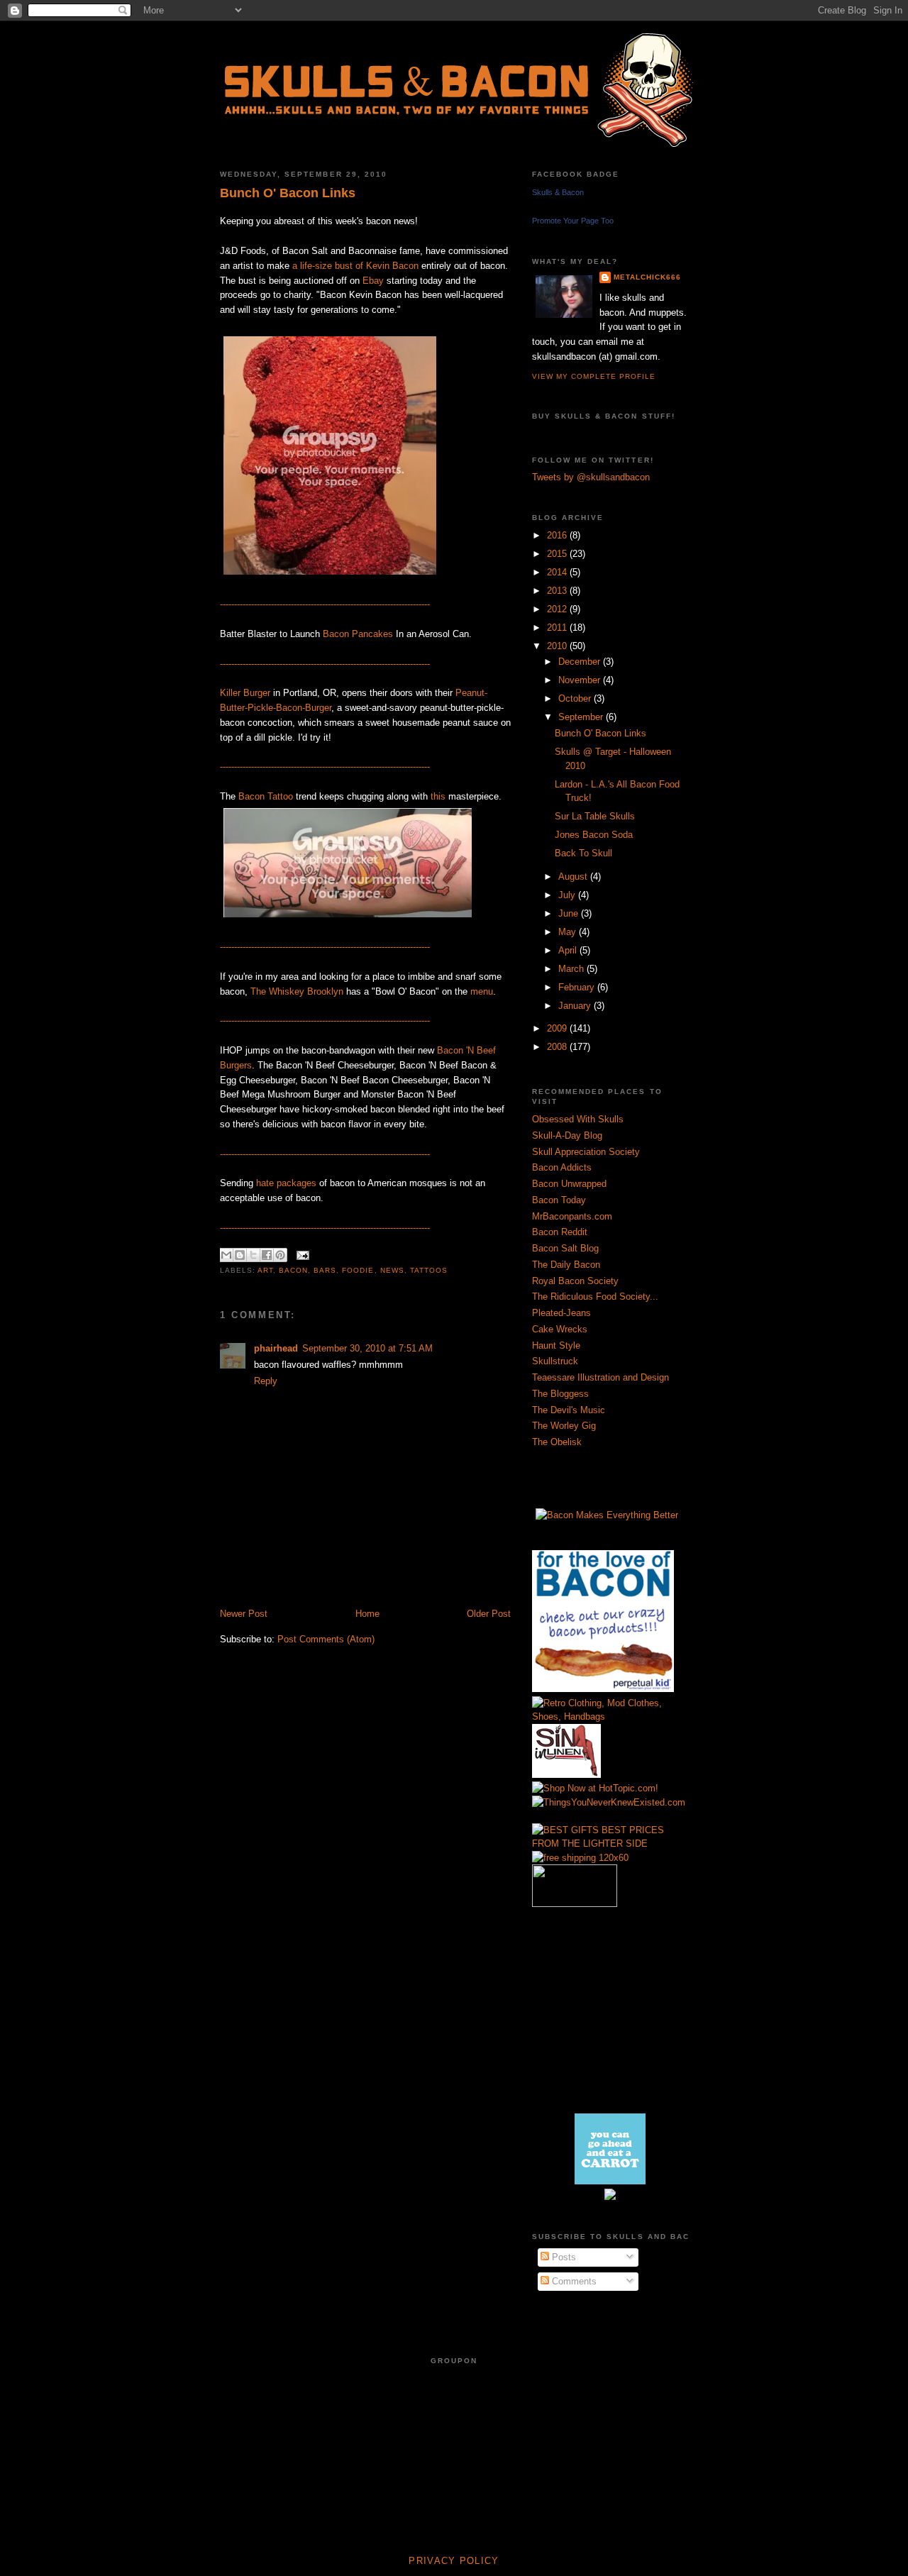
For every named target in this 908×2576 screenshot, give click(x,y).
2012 (558, 609)
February (578, 987)
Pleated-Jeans (561, 1313)
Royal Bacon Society (575, 1281)
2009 (558, 1028)
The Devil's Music (569, 1410)
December (581, 662)
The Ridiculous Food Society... (595, 1297)
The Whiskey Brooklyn (297, 991)
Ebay (373, 281)
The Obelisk (557, 1442)
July (568, 895)
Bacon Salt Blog (565, 1248)
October (576, 698)
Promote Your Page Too (573, 221)
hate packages (286, 1183)
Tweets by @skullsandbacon (591, 477)
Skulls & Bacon (558, 192)
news (392, 1270)
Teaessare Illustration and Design (600, 1377)
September (582, 717)
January (576, 1006)
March (572, 969)
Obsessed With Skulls (578, 1119)
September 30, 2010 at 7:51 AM (367, 1348)
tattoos (429, 1270)
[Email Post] (301, 1255)
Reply (266, 1381)
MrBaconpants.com (572, 1216)
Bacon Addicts (562, 1167)
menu (482, 991)
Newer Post (244, 1614)
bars (325, 1270)
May (569, 932)
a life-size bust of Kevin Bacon (355, 266)
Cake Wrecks (560, 1329)
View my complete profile (594, 376)
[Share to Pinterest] (280, 1255)
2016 (558, 535)
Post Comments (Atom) (326, 1639)
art (265, 1270)
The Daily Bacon (566, 1265)
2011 (558, 628)
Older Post (489, 1614)
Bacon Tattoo (266, 796)
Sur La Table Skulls (595, 816)
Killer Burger (245, 693)
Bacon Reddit (560, 1232)
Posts (563, 2257)
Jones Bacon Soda (594, 835)
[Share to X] (253, 1255)
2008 (558, 1047)
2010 (558, 646)
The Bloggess (560, 1394)
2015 (558, 554)
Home (367, 1614)
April (569, 950)
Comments (573, 2281)
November (581, 680)
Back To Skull (583, 853)
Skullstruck (555, 1361)
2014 (558, 572)
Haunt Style (556, 1345)
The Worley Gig (564, 1426)
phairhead (276, 1348)
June (570, 913)
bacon (293, 1270)
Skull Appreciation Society (586, 1152)
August (574, 877)
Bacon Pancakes (358, 634)
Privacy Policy (454, 2561)
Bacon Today (559, 1200)
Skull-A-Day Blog (567, 1135)
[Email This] (226, 1255)
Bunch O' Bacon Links (288, 193)
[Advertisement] (386, 1592)
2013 (558, 591)
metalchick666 (647, 277)
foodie (358, 1270)
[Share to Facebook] (267, 1255)
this (438, 796)
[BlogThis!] (240, 1255)
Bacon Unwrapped (569, 1184)
